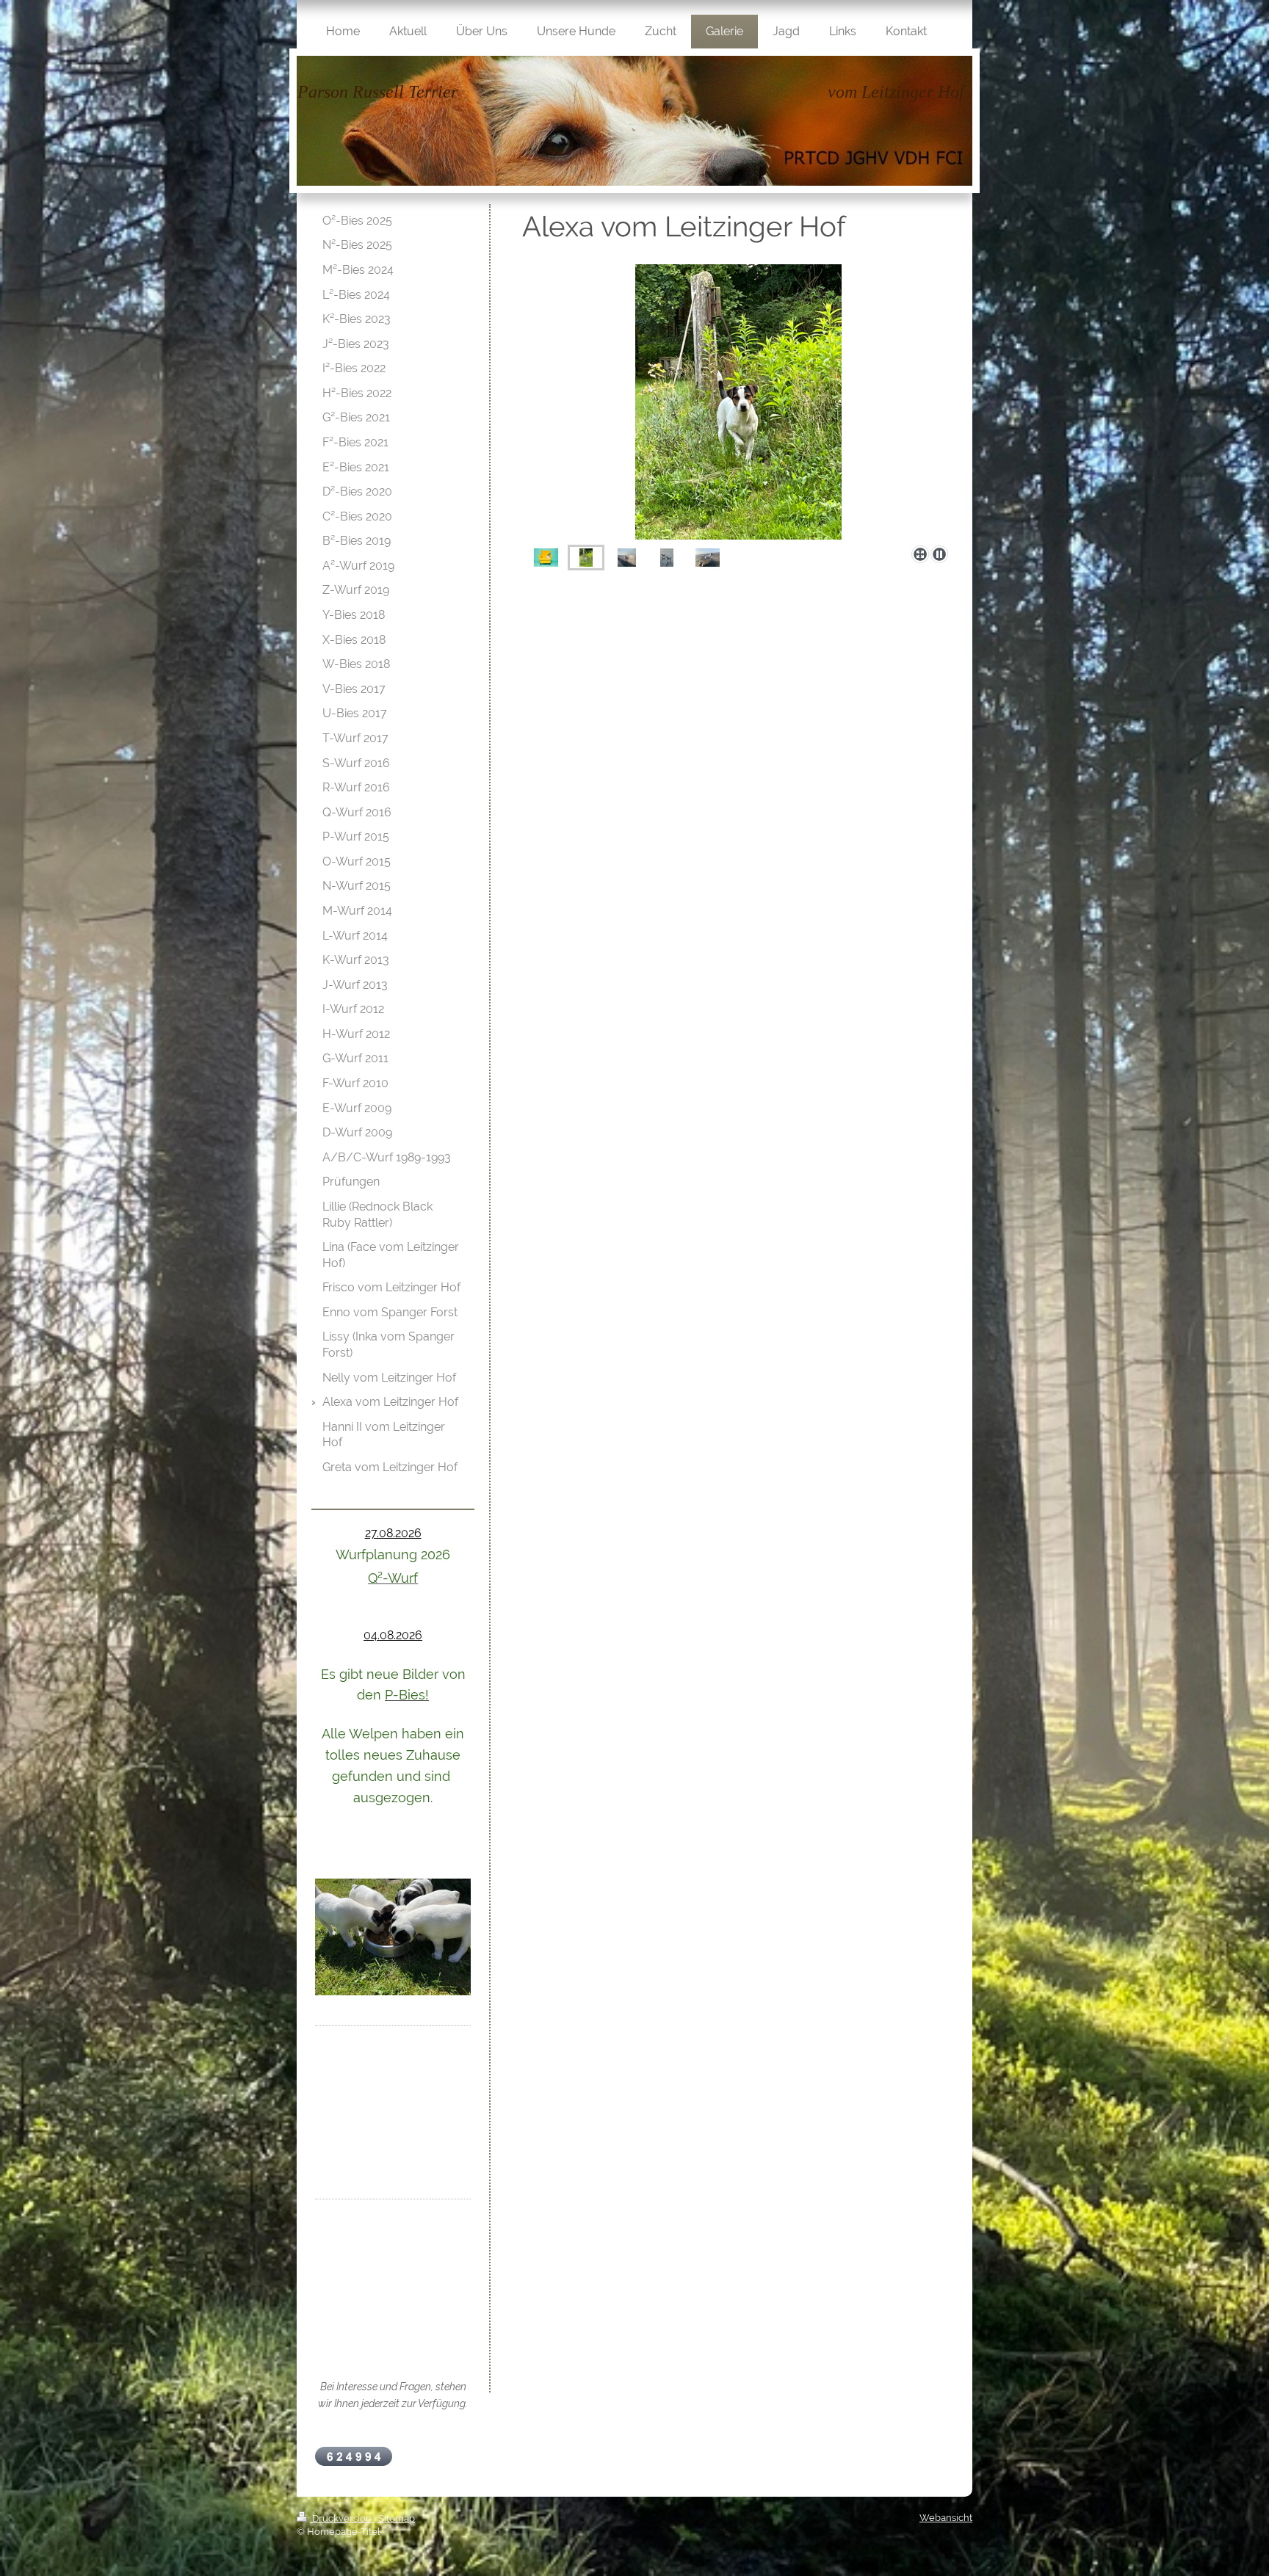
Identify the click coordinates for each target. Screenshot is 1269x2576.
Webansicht (946, 2518)
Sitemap (397, 2518)
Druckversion (342, 2518)
